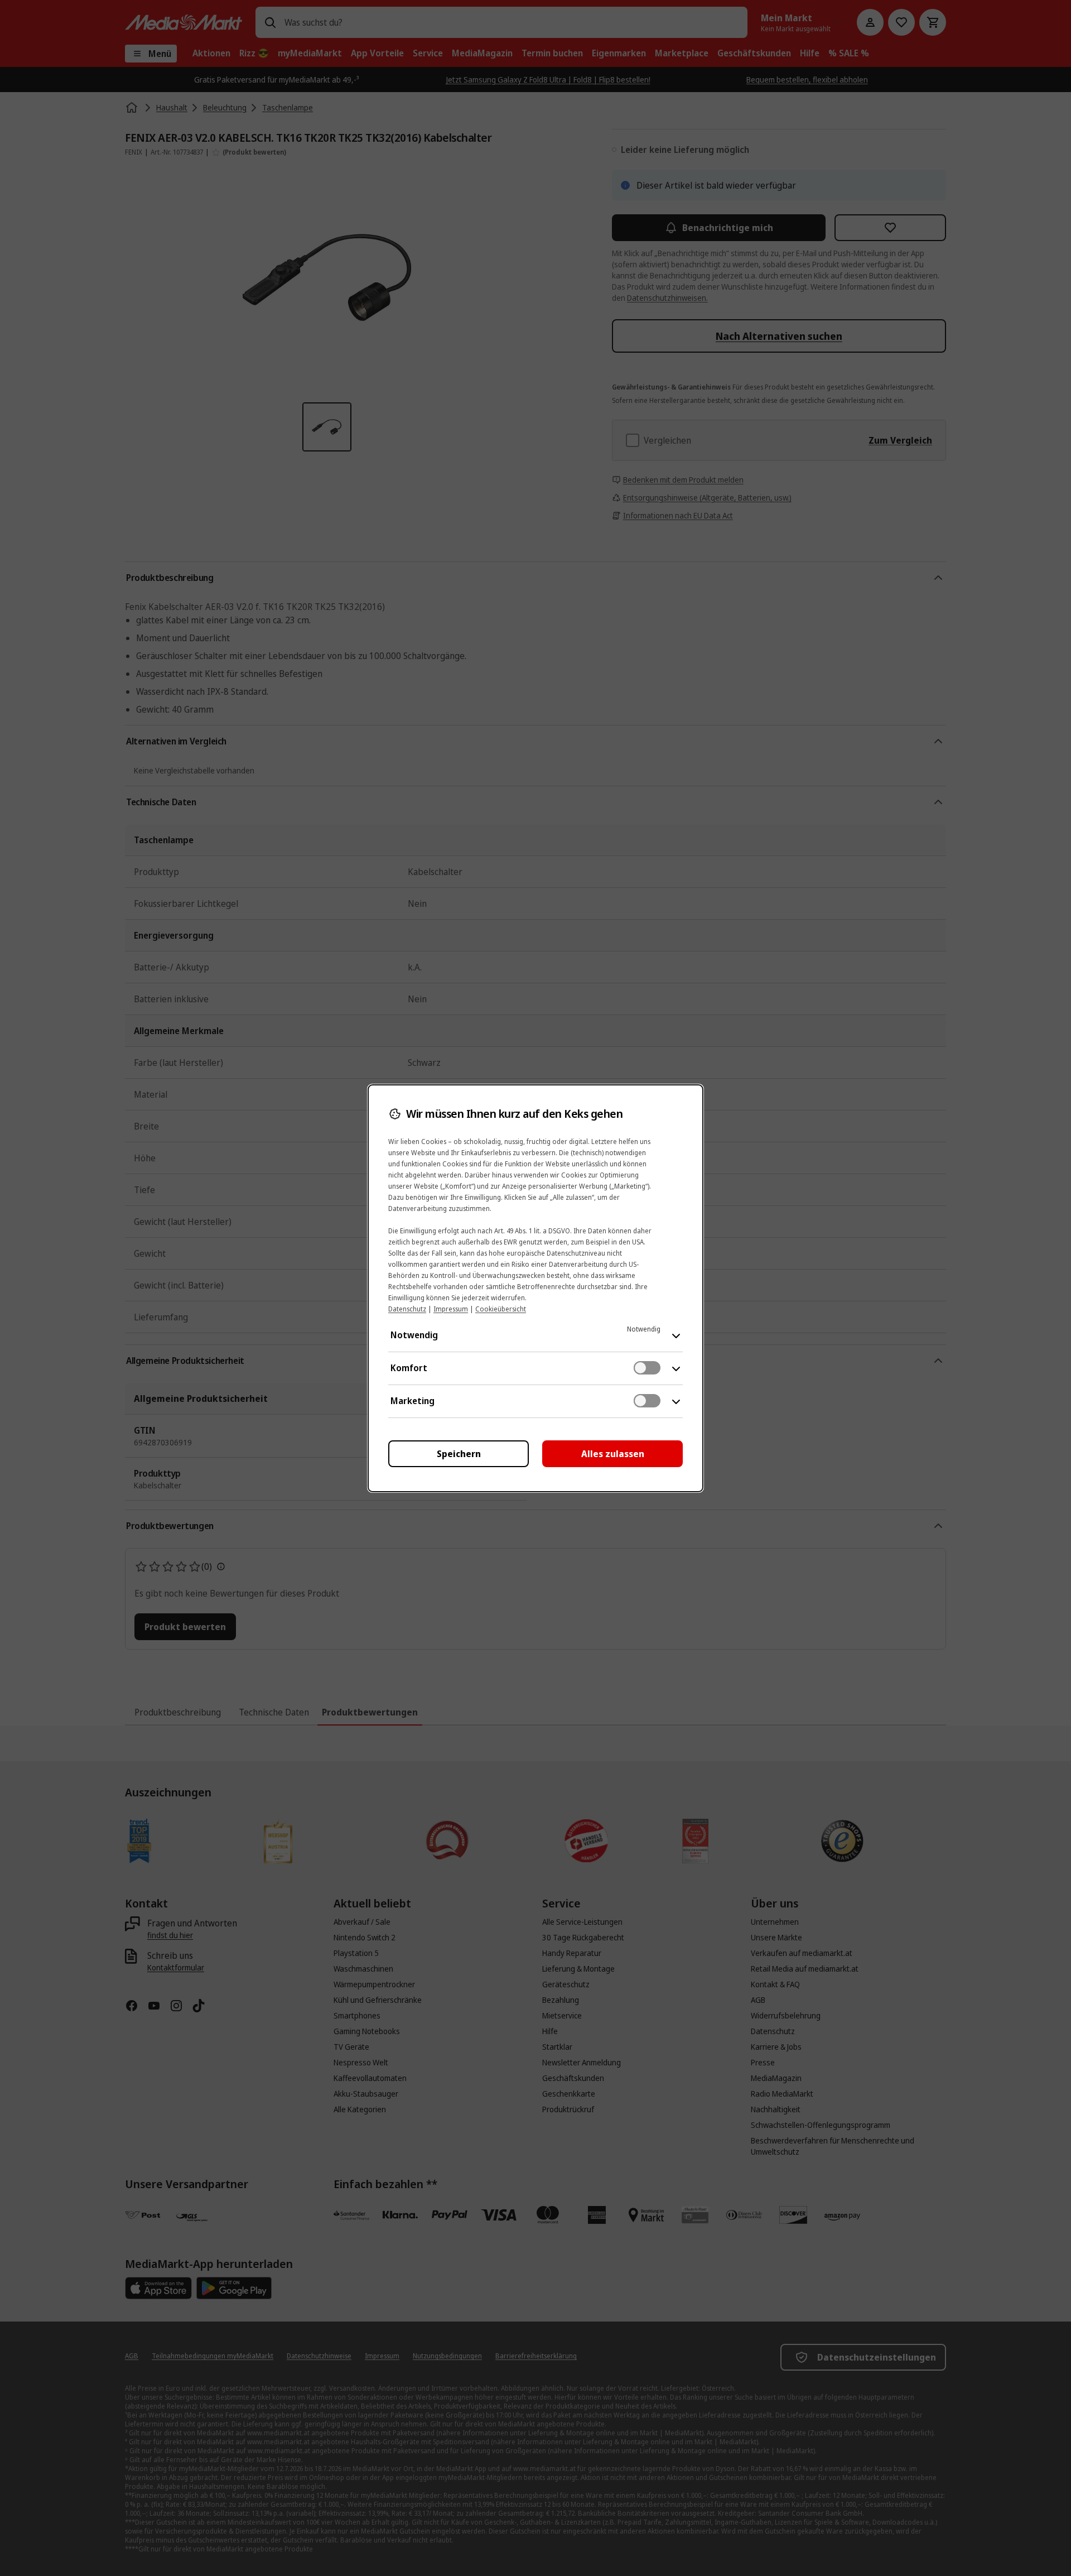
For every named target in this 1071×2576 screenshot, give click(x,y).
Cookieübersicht (501, 1309)
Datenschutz (407, 1309)
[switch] (647, 1368)
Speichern (459, 1454)
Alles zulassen (613, 1454)
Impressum (451, 1309)
